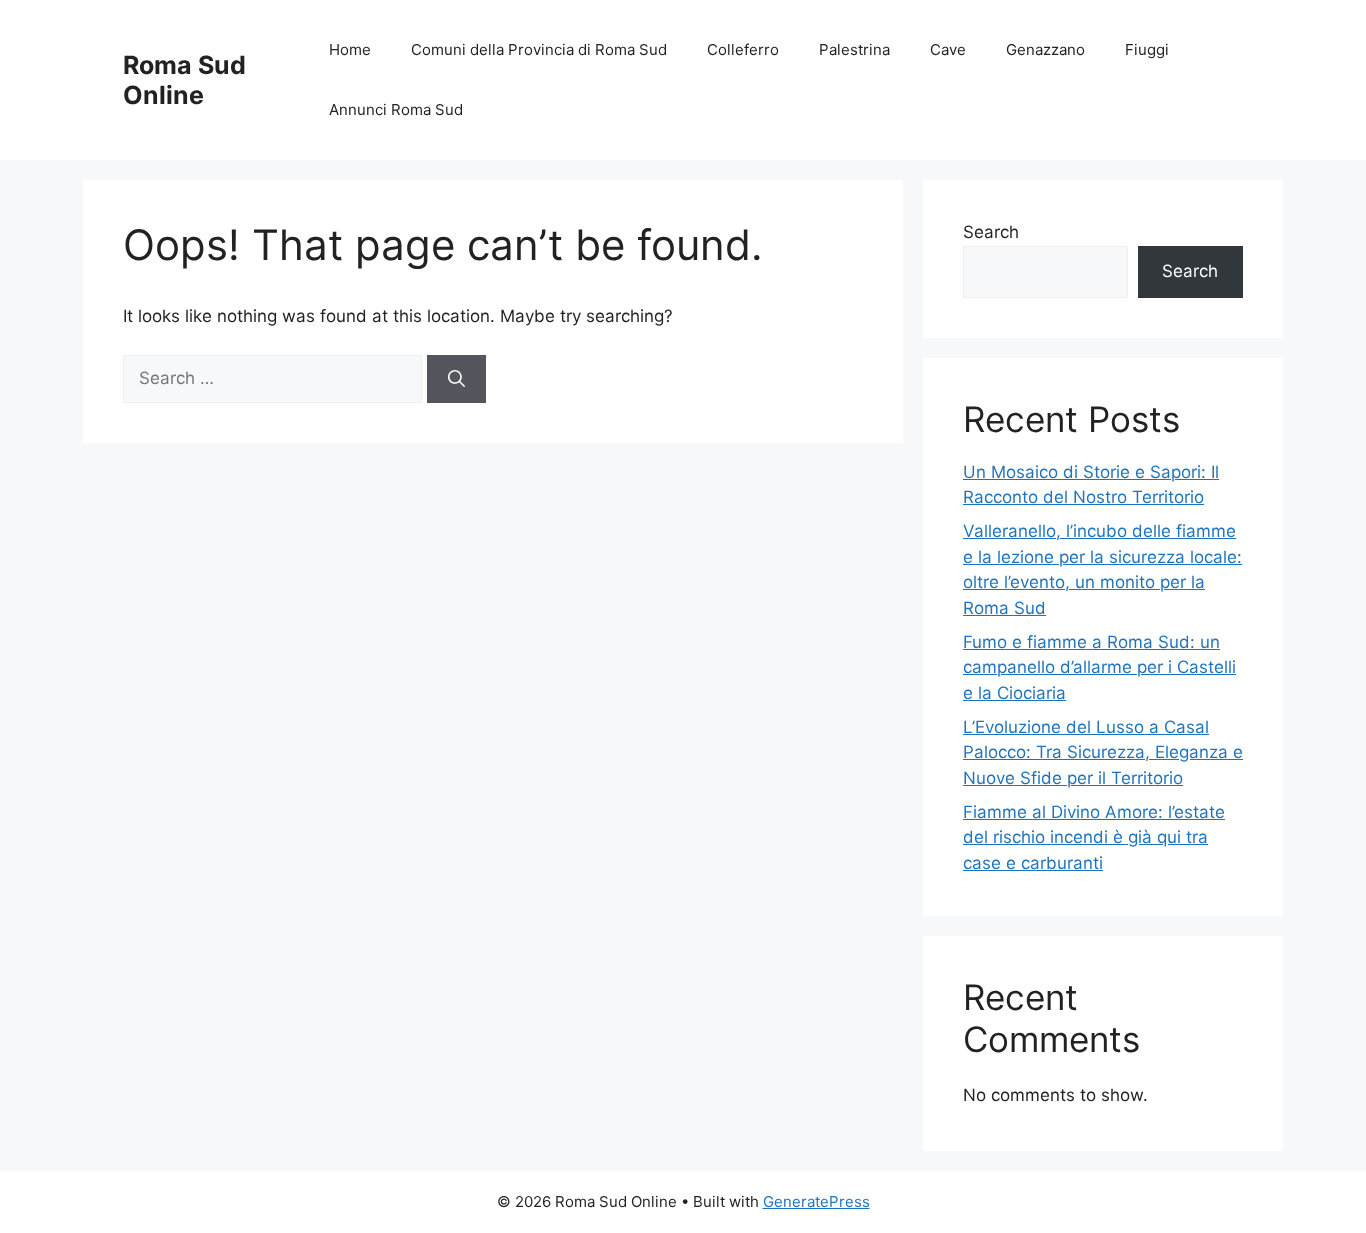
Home (350, 49)
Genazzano (1045, 49)
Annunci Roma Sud (396, 109)
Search (991, 232)
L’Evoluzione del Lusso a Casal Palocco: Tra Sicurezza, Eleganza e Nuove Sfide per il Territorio (1103, 752)
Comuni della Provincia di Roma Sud (539, 49)
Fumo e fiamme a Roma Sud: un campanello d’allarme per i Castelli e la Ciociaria (1099, 667)
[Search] (456, 379)
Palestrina (854, 49)
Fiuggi (1147, 49)
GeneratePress (816, 1201)
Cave (948, 49)
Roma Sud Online (184, 80)
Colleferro (743, 49)
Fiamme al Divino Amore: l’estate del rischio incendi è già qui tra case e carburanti (1094, 837)
